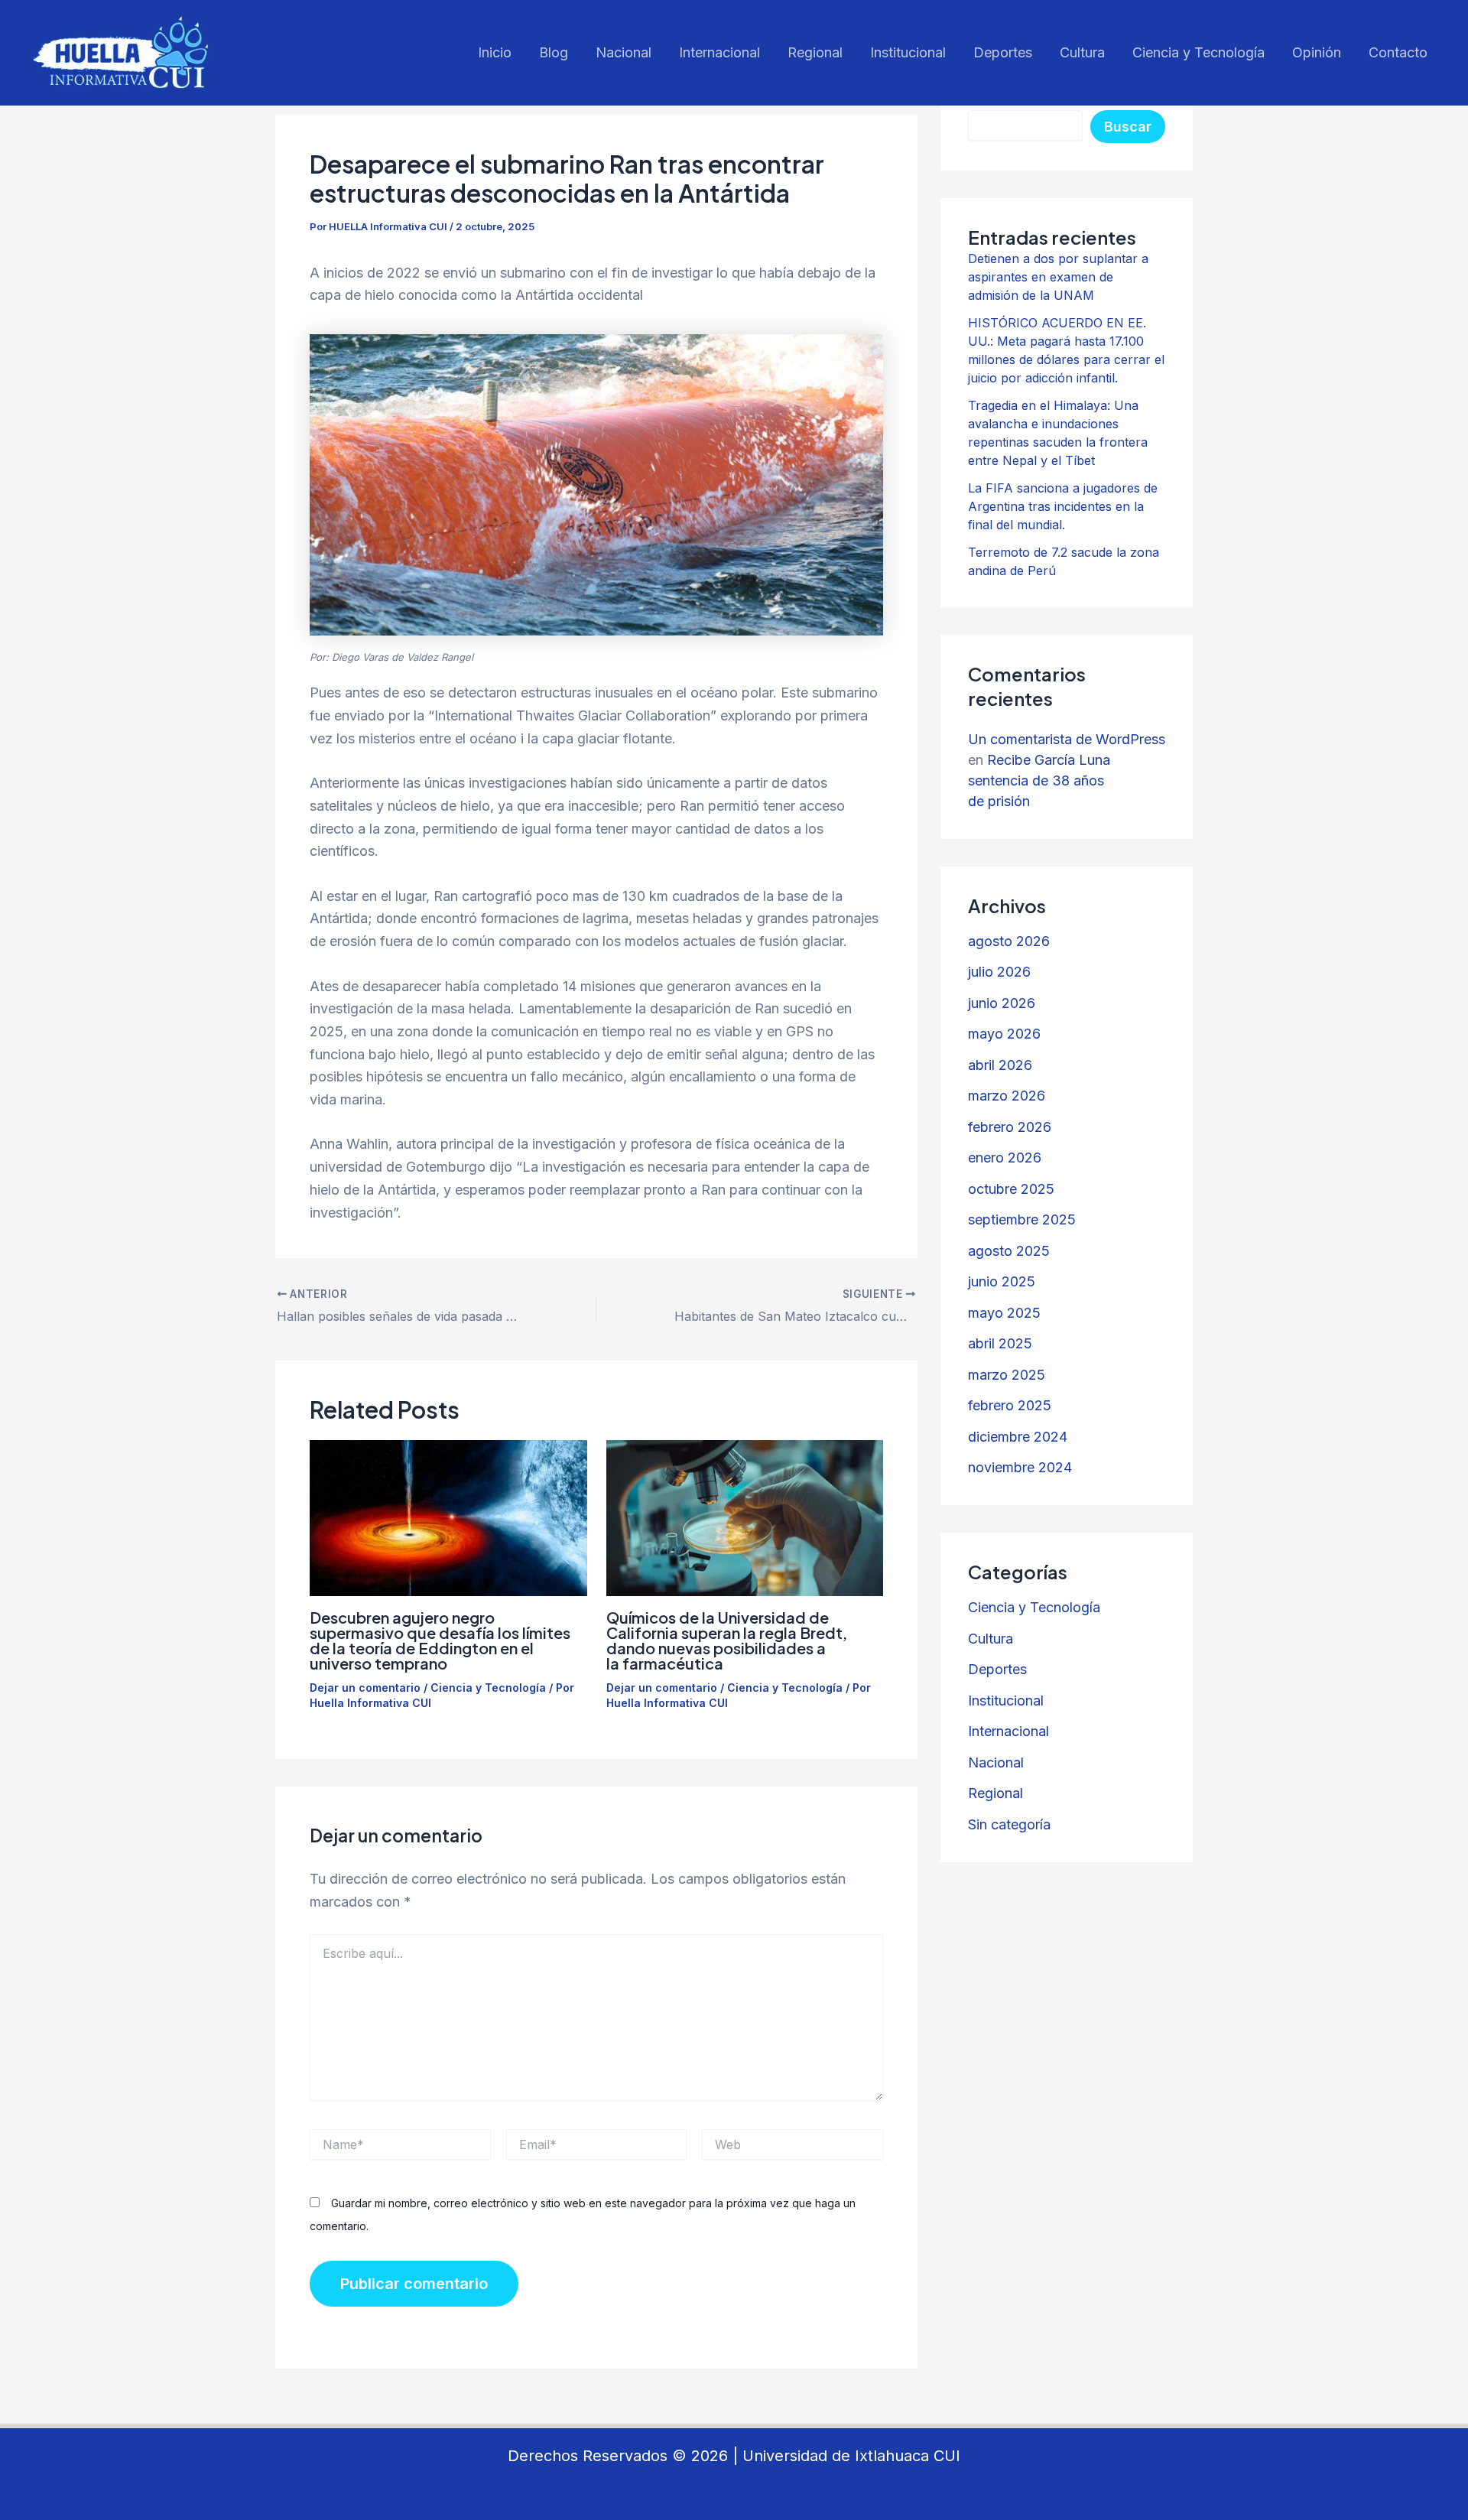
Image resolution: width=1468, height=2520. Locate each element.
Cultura (1082, 52)
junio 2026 (1002, 1003)
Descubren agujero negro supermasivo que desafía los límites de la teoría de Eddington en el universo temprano (440, 1640)
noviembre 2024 (1020, 1467)
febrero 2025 (1010, 1405)
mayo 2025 (1004, 1313)
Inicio (495, 52)
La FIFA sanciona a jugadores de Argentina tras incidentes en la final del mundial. (1063, 506)
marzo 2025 (1007, 1375)
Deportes (1003, 52)
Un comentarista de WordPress (1067, 739)
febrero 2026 (1010, 1127)
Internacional (719, 52)
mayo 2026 (1004, 1034)
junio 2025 (1002, 1281)
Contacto (1398, 52)
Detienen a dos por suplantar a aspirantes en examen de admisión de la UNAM (1058, 277)
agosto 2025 (1009, 1251)
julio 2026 (999, 972)
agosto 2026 (1009, 941)
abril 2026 (1000, 1065)
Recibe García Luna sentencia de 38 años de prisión (1039, 780)
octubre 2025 (1011, 1189)
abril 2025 (1000, 1343)
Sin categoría (1009, 1824)
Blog (554, 52)
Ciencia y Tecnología (1198, 52)
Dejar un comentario (365, 1688)
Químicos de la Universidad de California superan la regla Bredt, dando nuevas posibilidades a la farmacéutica (727, 1640)
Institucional (908, 52)
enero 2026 (1005, 1158)
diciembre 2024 (1018, 1437)
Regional (815, 52)
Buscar (1128, 127)
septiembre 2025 (1022, 1219)
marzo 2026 (1007, 1096)
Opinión (1317, 52)
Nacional (624, 52)
